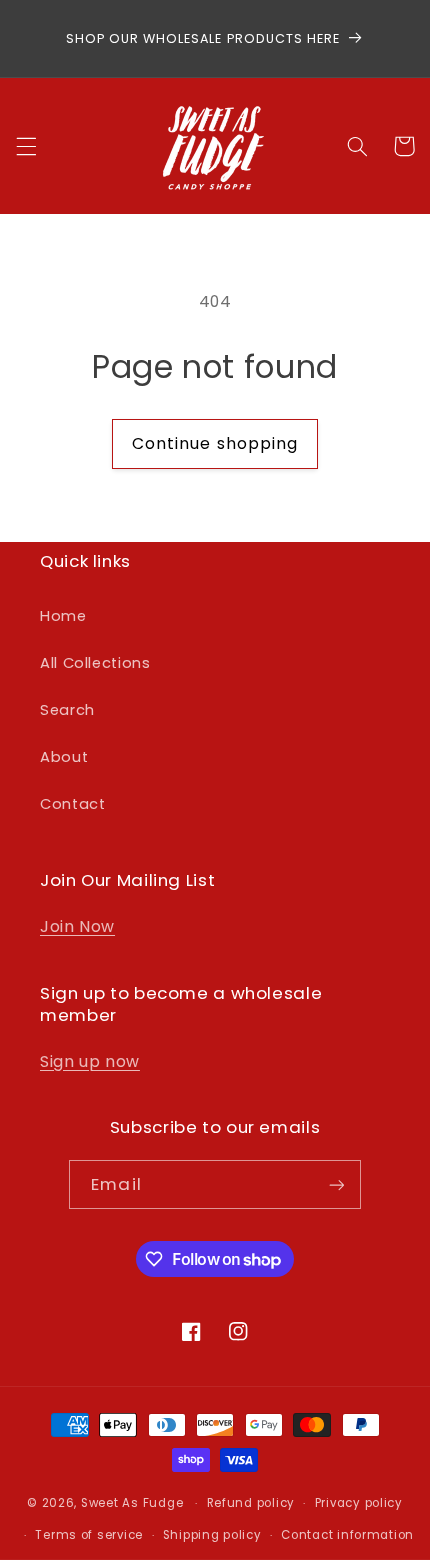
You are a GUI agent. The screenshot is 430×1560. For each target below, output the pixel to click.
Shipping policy (212, 1535)
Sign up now (90, 1061)
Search (67, 710)
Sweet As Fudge (132, 1503)
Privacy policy (359, 1503)
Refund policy (251, 1503)
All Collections (95, 663)
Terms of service (89, 1535)
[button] (26, 146)
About (64, 757)
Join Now (77, 926)
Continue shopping (215, 443)
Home (63, 616)
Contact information (347, 1535)
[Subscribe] (336, 1184)
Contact (72, 804)
